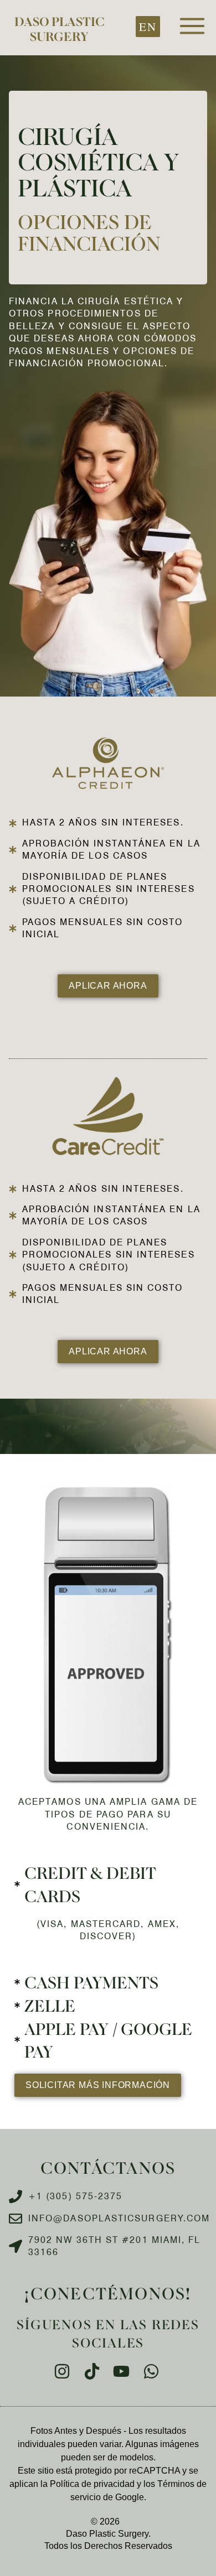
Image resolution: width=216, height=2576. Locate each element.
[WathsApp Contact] (153, 2371)
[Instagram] (64, 2371)
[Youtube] (123, 2371)
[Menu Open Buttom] (192, 26)
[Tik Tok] (93, 2371)
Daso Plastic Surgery (59, 28)
